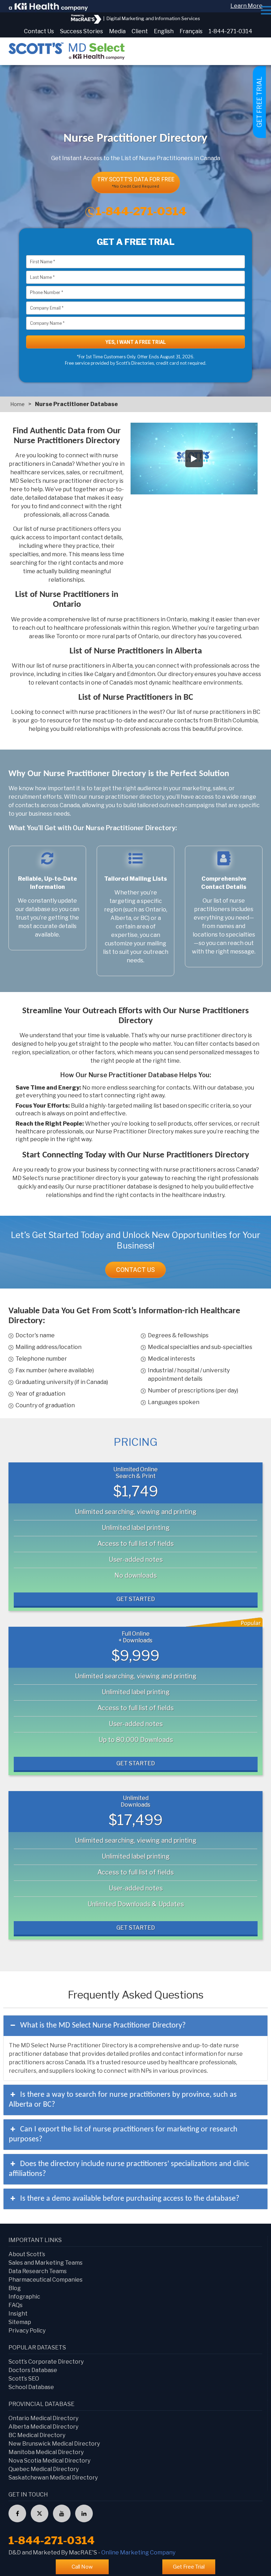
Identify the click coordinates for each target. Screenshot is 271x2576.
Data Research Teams (38, 2271)
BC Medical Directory (37, 2435)
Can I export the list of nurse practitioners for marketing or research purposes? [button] (123, 2134)
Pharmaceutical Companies (46, 2280)
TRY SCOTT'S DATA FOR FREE (136, 182)
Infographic (24, 2297)
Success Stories (82, 31)
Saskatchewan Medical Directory (53, 2478)
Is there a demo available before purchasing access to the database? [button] (130, 2199)
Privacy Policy (27, 2331)
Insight (18, 2314)
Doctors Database (33, 2370)
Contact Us (39, 31)
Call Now (82, 2567)
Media (117, 31)
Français (191, 31)
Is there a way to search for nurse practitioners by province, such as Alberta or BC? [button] (123, 2100)
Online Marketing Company (138, 2552)
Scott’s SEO (24, 2379)
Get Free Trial (189, 2567)
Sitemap (20, 2322)
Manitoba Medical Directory (46, 2452)
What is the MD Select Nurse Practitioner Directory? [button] (103, 2026)
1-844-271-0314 (230, 31)
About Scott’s (27, 2254)
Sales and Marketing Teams (46, 2263)
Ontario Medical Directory (43, 2418)
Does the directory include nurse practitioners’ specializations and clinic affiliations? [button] (129, 2169)
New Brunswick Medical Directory (54, 2444)
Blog (15, 2288)
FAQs (16, 2305)
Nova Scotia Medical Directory (49, 2461)
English (164, 31)
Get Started (136, 1599)
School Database (31, 2387)
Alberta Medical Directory (43, 2427)
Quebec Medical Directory (44, 2469)
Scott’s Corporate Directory (46, 2362)
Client (140, 31)
